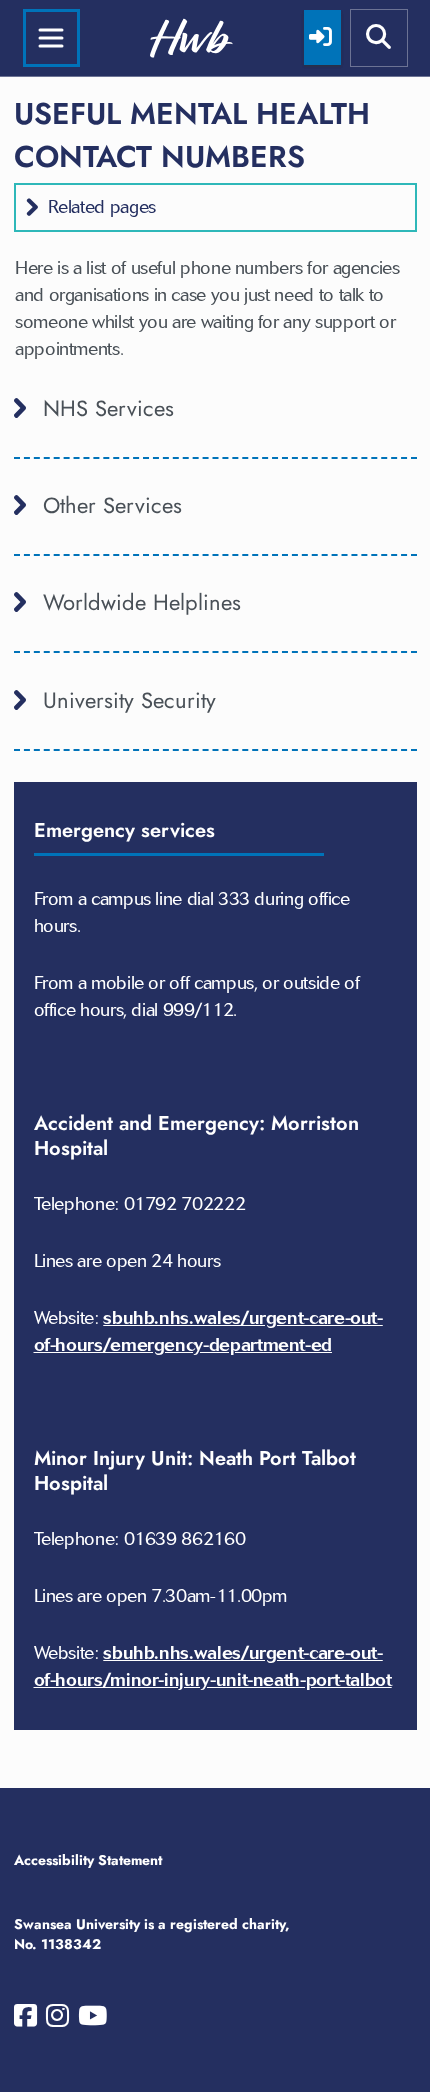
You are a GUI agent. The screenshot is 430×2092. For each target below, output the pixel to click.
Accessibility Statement (88, 1860)
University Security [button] (129, 700)
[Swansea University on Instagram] (57, 2020)
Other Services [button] (112, 505)
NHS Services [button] (108, 408)
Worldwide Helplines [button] (142, 602)
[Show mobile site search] (379, 38)
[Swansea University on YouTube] (92, 2020)
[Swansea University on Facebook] (25, 2020)
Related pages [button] (102, 207)
